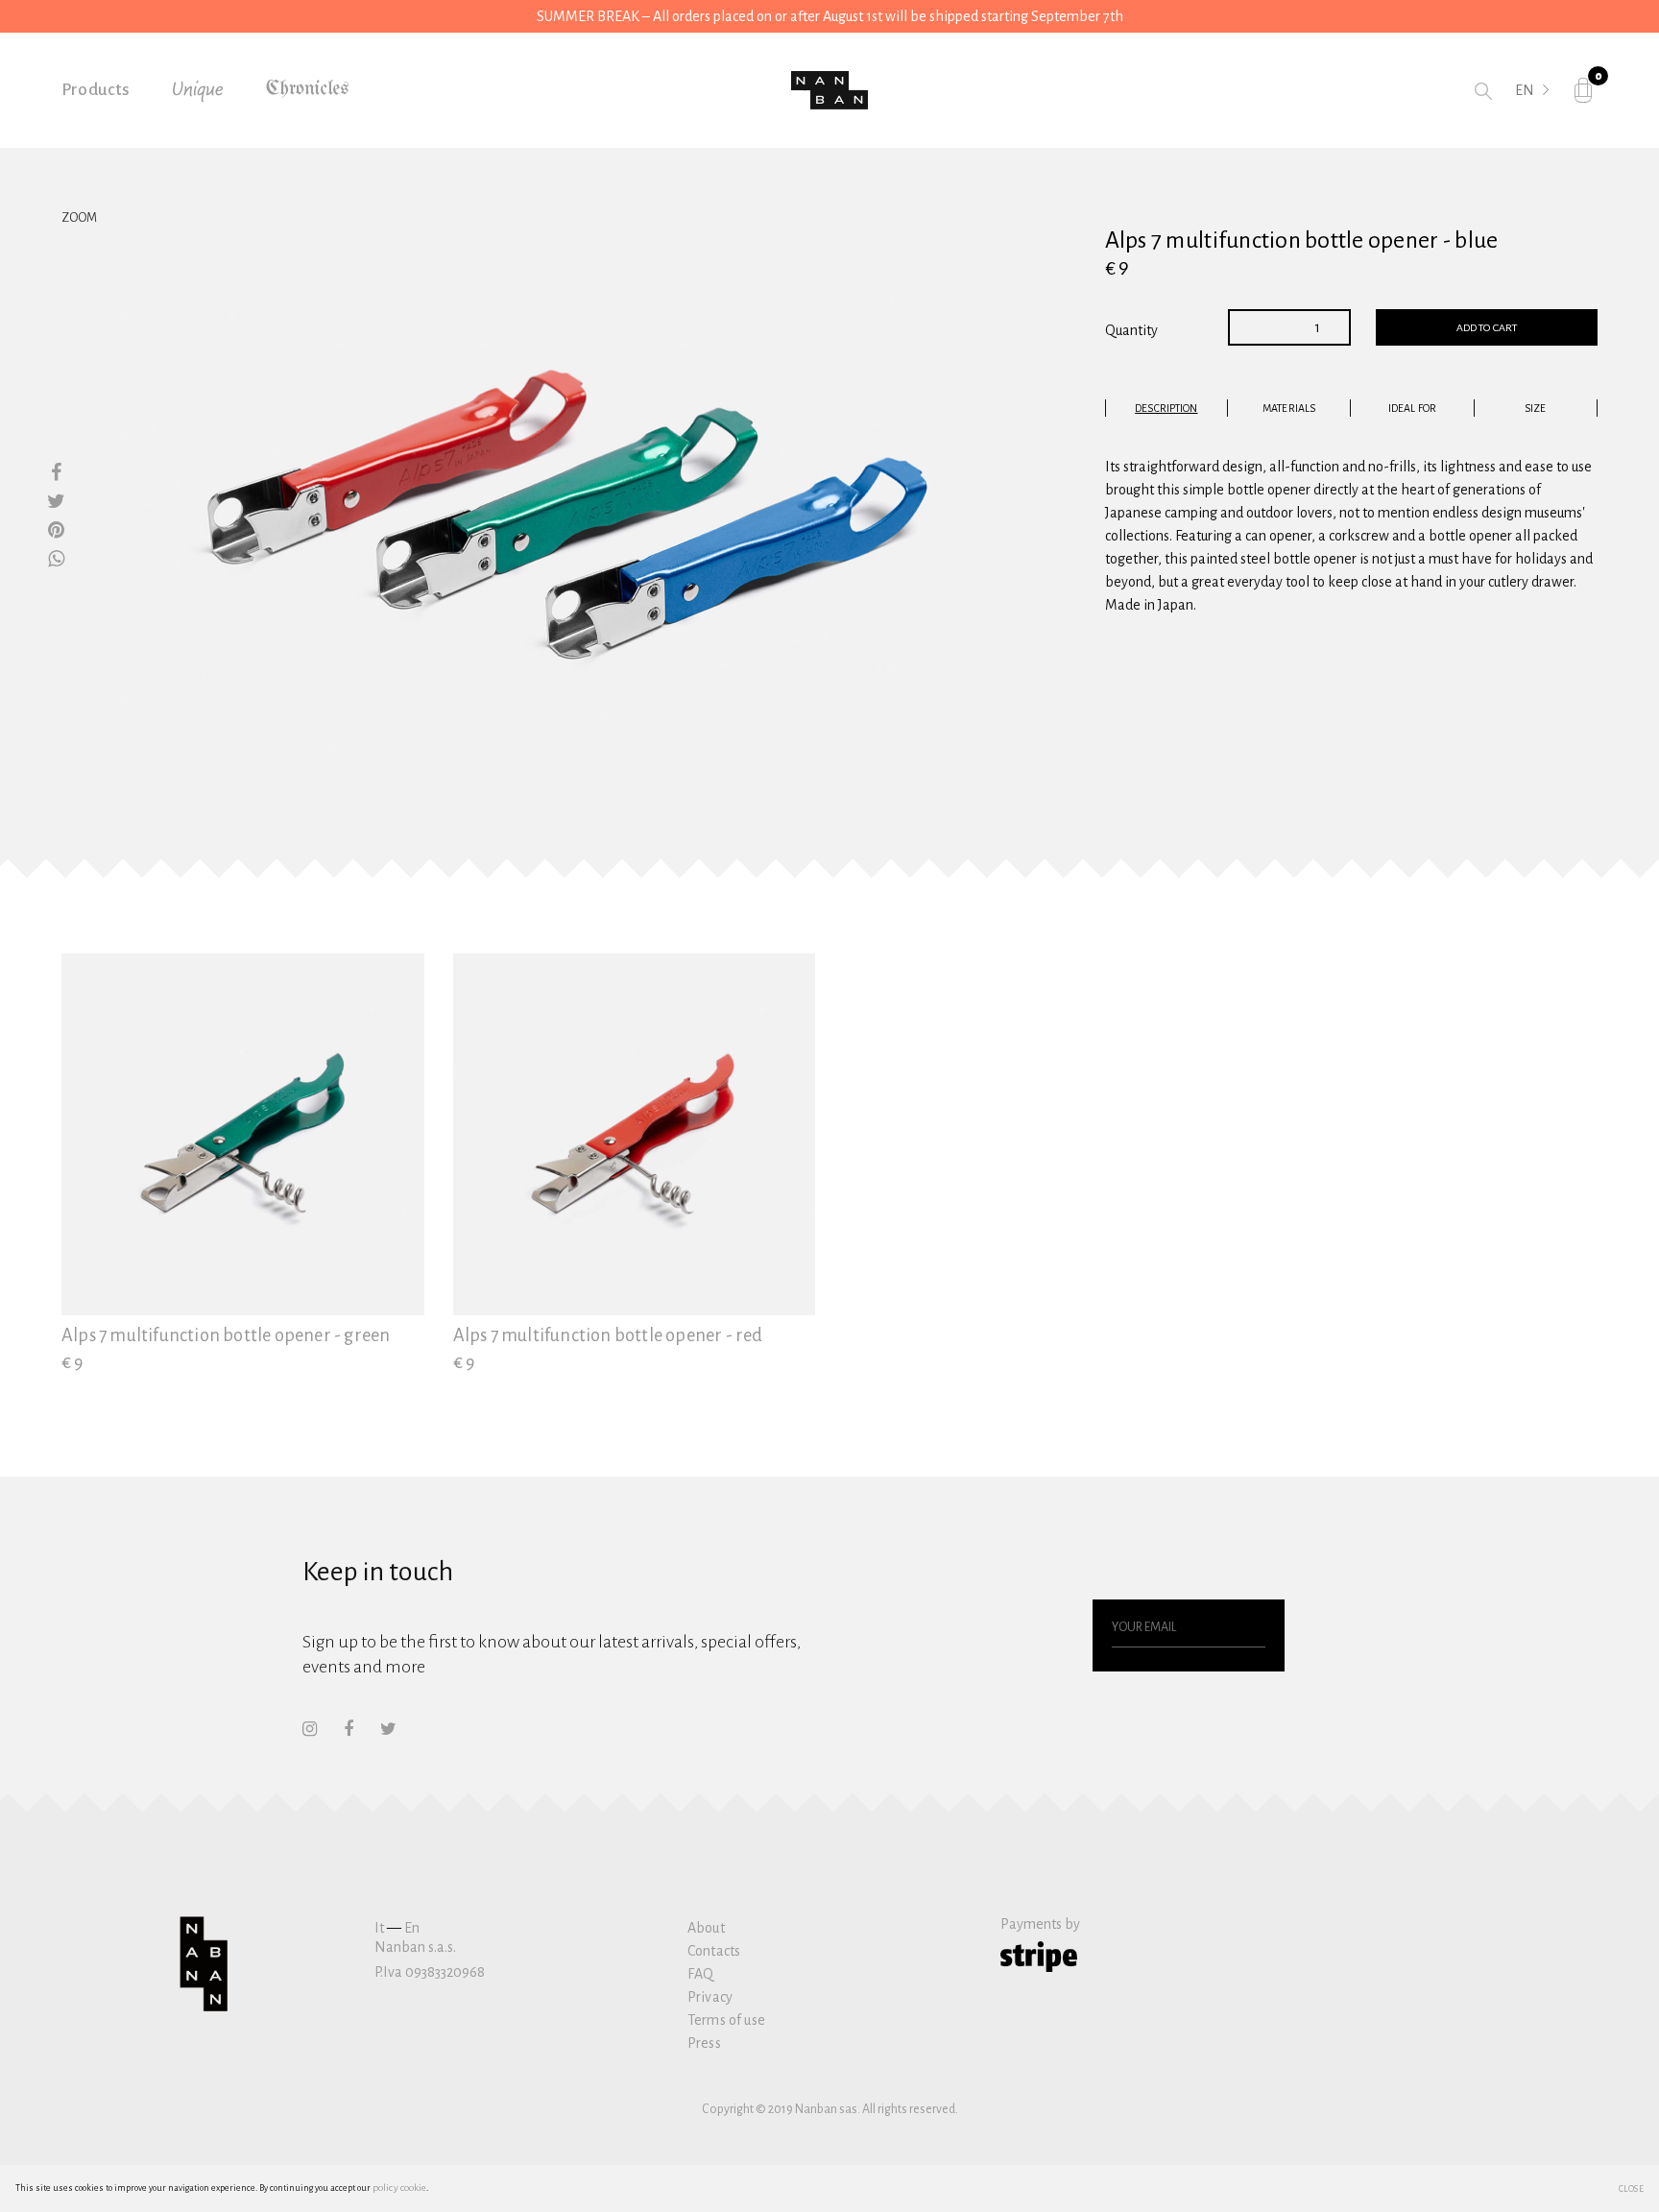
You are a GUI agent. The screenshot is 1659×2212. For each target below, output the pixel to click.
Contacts (714, 1951)
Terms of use (726, 2020)
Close (1632, 2188)
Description (1166, 408)
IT (1521, 117)
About (706, 1928)
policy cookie (399, 2188)
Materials (1289, 408)
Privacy (710, 1997)
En (412, 1928)
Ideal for (1412, 408)
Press (704, 2043)
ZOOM (79, 218)
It (379, 1928)
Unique (198, 90)
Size (1535, 408)
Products (96, 90)
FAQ (700, 1974)
